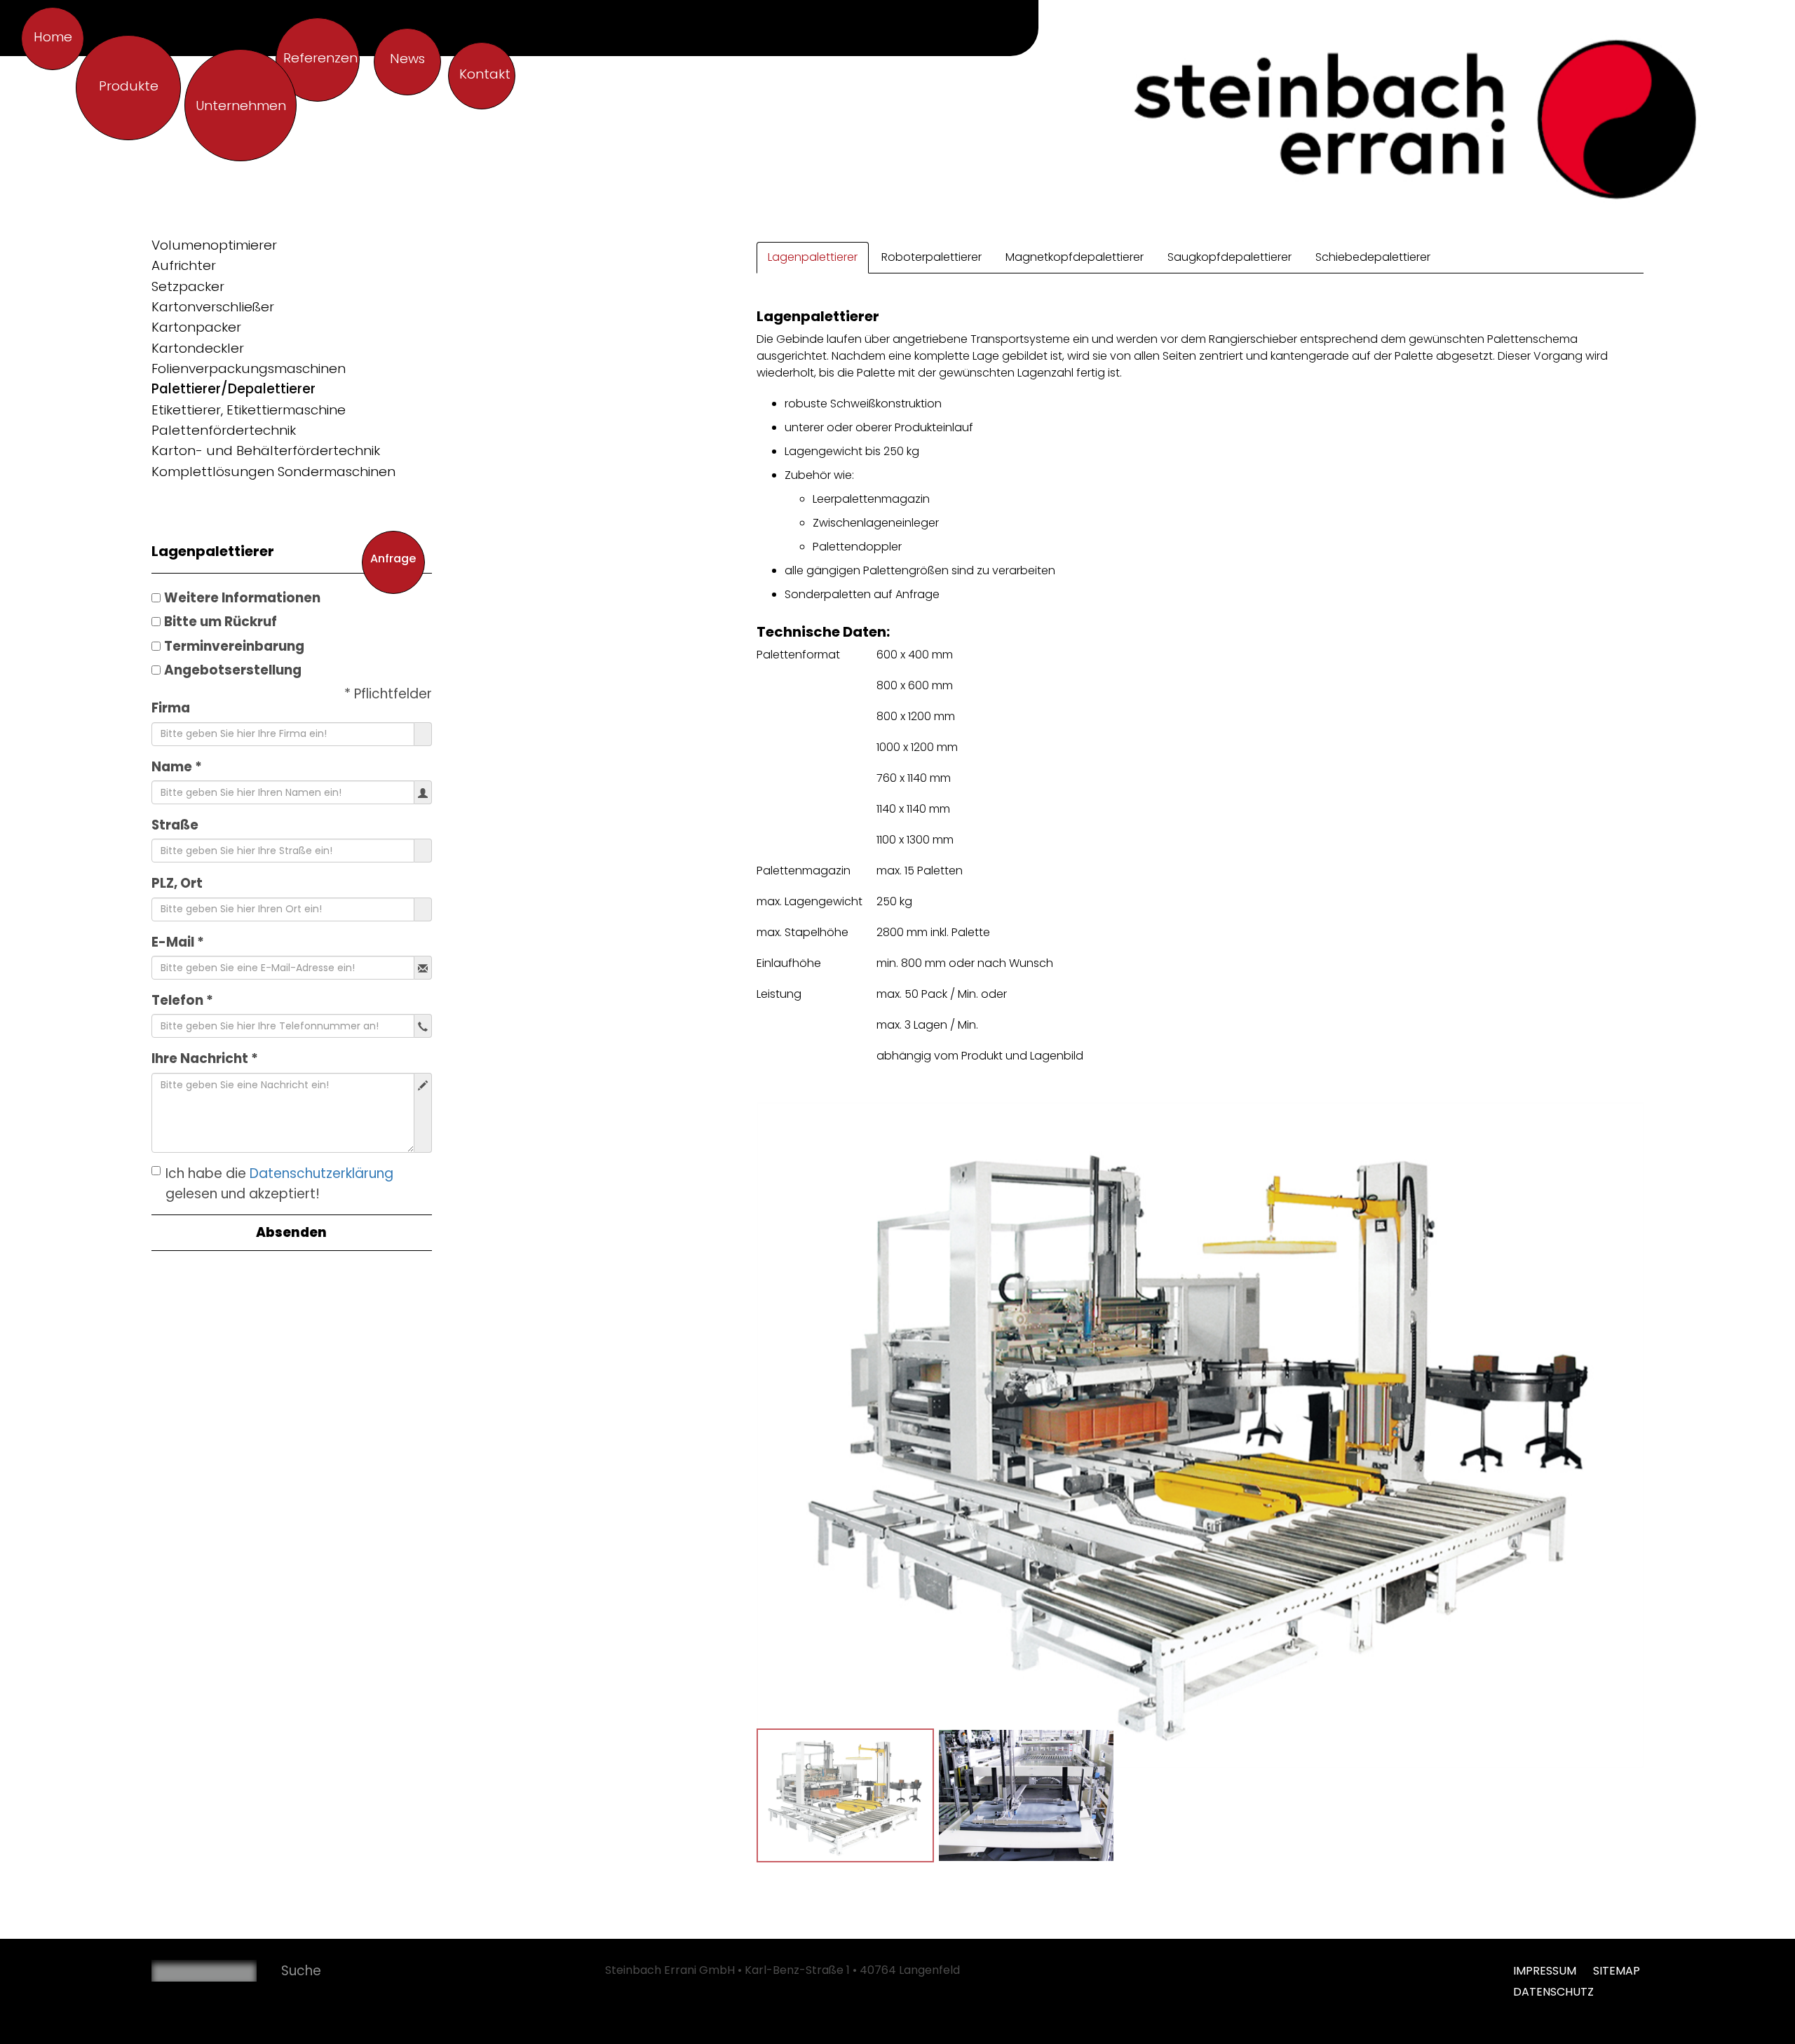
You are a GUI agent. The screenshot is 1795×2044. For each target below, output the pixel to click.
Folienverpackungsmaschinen (249, 368)
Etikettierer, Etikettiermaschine (249, 410)
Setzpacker (188, 286)
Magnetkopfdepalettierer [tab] (1075, 257)
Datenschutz (1553, 1992)
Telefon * (182, 1000)
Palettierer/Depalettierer (233, 389)
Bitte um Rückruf (221, 622)
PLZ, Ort (177, 883)
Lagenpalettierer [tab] (813, 257)
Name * (177, 767)
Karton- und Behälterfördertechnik (266, 451)
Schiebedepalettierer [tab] (1373, 257)
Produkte (129, 86)
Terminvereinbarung (234, 646)
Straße (175, 825)
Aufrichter (184, 265)
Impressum (1546, 1971)
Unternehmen (241, 106)
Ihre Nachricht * (205, 1058)
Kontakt (485, 74)
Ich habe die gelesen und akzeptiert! (279, 1184)
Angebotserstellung (233, 670)
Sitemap (1617, 1971)
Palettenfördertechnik (224, 430)
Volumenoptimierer (214, 245)
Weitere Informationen (242, 598)
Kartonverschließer (213, 307)
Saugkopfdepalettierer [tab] (1230, 257)
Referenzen (320, 58)
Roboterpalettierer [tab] (932, 257)
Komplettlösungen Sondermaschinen (273, 472)
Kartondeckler (198, 348)
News (407, 59)
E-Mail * (178, 942)
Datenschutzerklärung (321, 1173)
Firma (171, 708)
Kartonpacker (196, 327)
